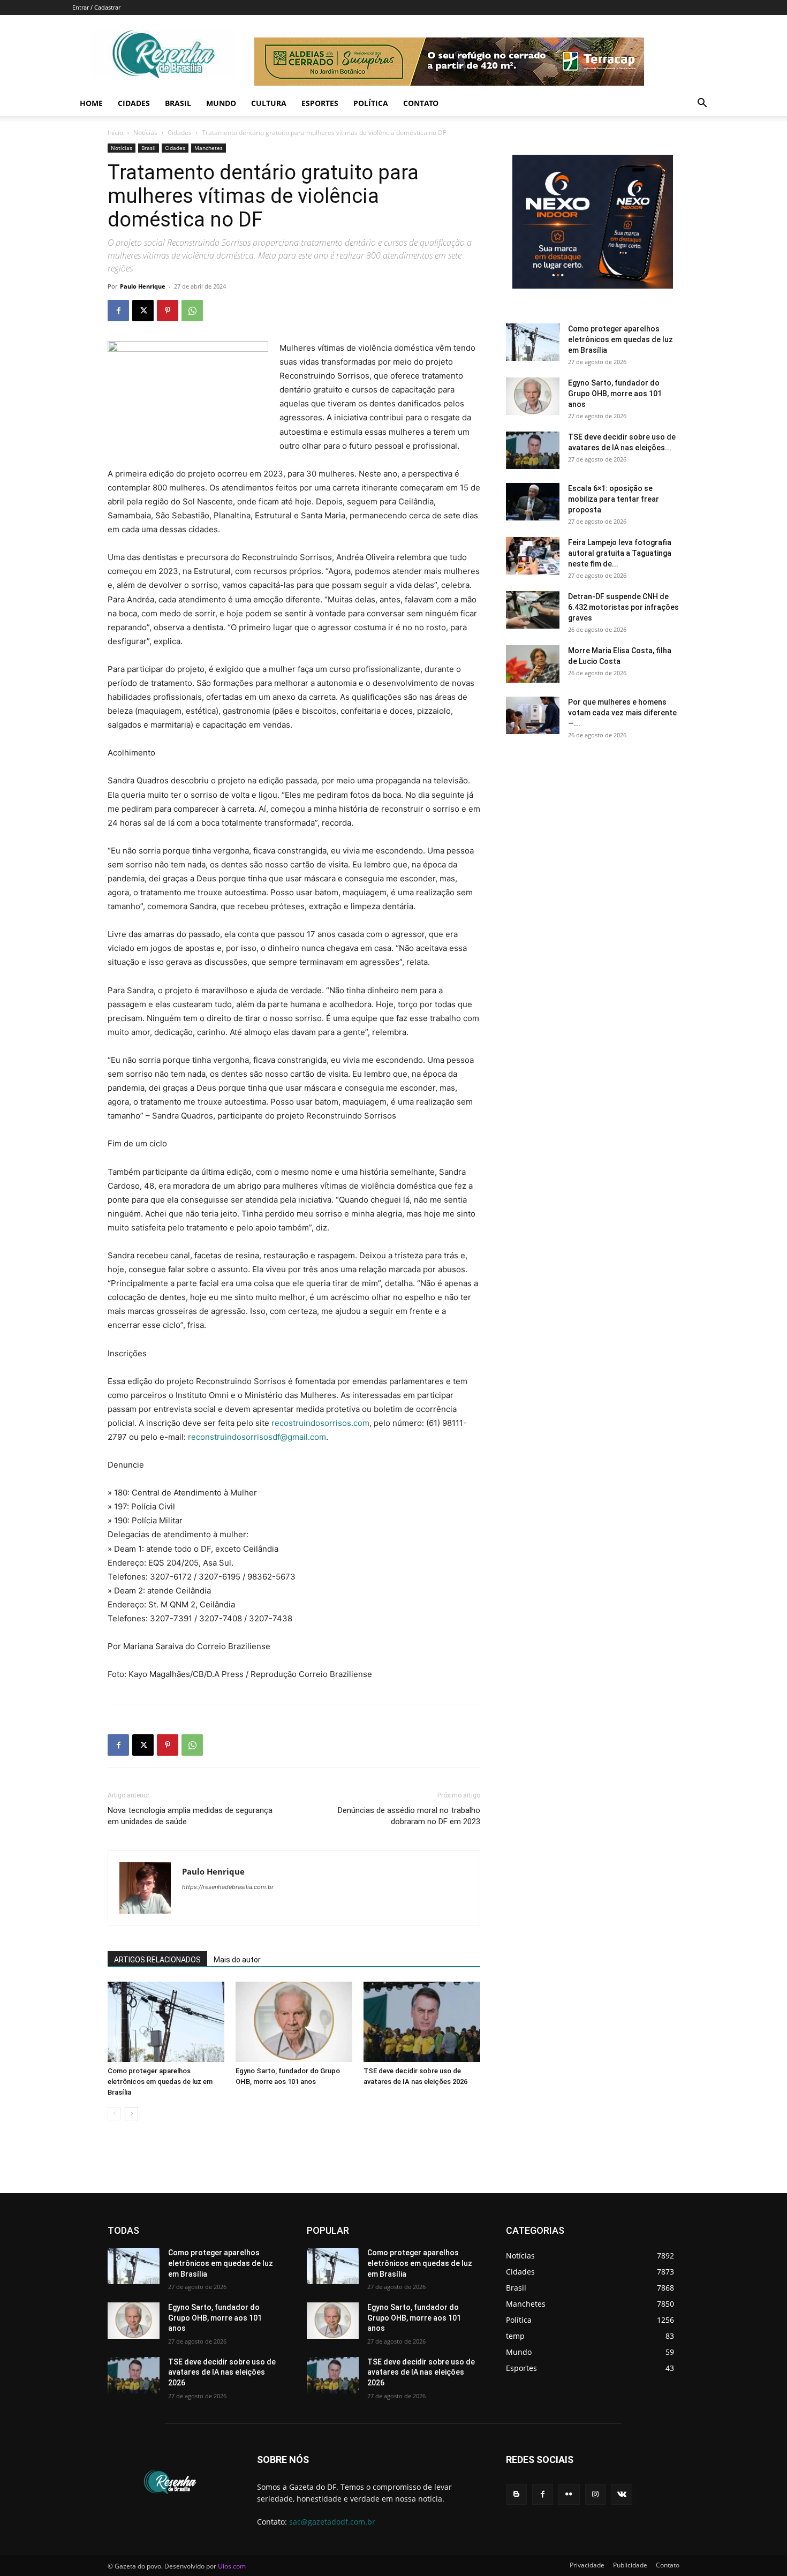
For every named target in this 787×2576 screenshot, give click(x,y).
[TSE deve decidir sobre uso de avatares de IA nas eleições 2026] (422, 2022)
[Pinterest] (168, 311)
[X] (143, 311)
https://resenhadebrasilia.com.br (228, 1887)
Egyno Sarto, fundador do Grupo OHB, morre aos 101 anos (615, 394)
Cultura (269, 103)
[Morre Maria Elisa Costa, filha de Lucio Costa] (533, 664)
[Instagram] (596, 2494)
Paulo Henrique (143, 286)
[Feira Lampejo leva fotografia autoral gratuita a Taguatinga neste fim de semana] (533, 556)
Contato (421, 103)
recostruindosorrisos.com (320, 1423)
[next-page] (131, 2114)
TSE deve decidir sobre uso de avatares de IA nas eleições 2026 (222, 2372)
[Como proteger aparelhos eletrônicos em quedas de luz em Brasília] (166, 2022)
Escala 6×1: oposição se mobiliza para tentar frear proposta (614, 499)
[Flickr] (569, 2494)
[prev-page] (114, 2114)
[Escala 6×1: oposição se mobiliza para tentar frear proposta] (533, 502)
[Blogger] (516, 2494)
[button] (702, 104)
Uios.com (232, 2566)
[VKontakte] (622, 2494)
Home (91, 103)
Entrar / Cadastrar (96, 7)
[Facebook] (118, 311)
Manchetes (209, 148)
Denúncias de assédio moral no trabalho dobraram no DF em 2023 (409, 1816)
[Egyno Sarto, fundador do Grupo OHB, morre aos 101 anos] (294, 2022)
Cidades (134, 103)
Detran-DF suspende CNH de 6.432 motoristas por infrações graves (623, 607)
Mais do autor (237, 1960)
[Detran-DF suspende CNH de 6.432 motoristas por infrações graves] (533, 610)
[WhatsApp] (192, 311)
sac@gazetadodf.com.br (332, 2522)
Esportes (320, 103)
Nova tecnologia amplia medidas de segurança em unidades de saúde (190, 1816)
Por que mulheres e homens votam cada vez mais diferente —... (622, 713)
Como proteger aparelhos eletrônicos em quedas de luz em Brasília (160, 2082)
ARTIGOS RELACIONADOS (157, 1960)
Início (115, 133)
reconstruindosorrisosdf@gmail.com (257, 1437)
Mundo (221, 103)
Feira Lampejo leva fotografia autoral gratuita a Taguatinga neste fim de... (620, 553)
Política (371, 103)
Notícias (145, 133)
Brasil (178, 103)
